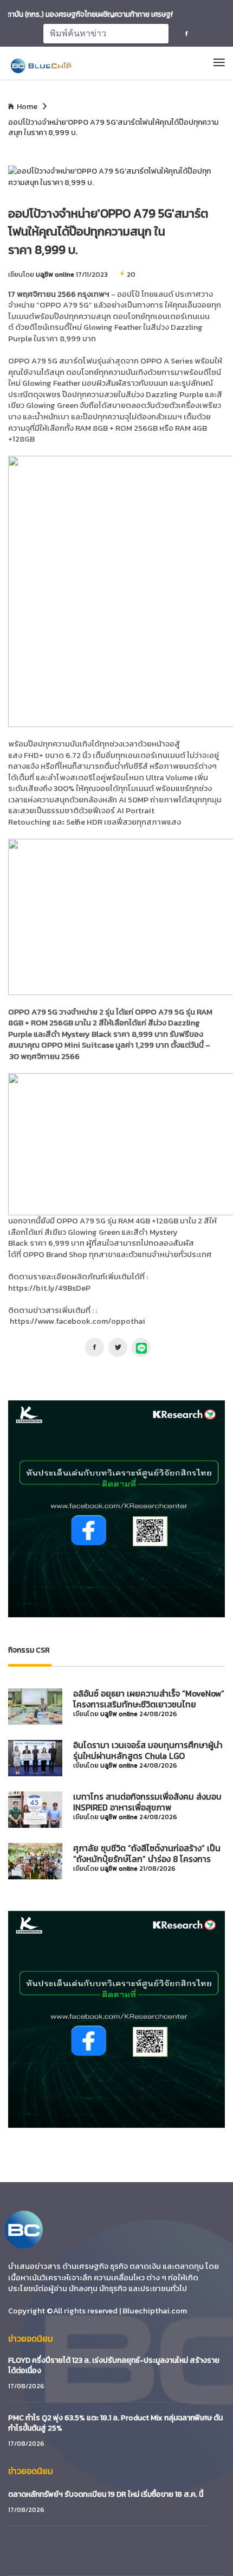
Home (27, 107)
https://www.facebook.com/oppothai (77, 1321)
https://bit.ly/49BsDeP (49, 1288)
